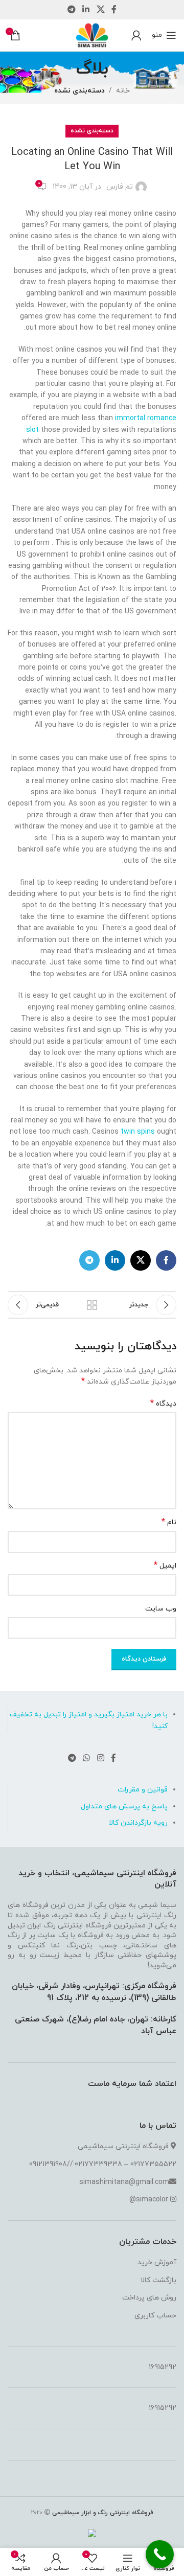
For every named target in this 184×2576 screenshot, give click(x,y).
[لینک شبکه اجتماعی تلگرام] (71, 10)
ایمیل (165, 1566)
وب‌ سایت (161, 1609)
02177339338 (98, 2164)
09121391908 (48, 2164)
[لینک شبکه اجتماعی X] (100, 10)
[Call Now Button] (160, 2554)
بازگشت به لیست (92, 1305)
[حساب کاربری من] (136, 35)
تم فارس (120, 187)
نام (169, 1522)
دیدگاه (163, 1404)
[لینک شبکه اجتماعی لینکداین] (86, 10)
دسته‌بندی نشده (79, 91)
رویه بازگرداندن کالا (138, 1823)
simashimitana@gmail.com (124, 2182)
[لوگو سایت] (92, 34)
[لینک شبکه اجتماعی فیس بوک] (114, 10)
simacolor (152, 2200)
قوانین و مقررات (143, 1790)
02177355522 (153, 2164)
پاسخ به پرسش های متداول (124, 1807)
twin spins (138, 1132)
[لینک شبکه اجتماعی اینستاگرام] (100, 1758)
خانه (123, 91)
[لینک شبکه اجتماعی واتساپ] (87, 1758)
